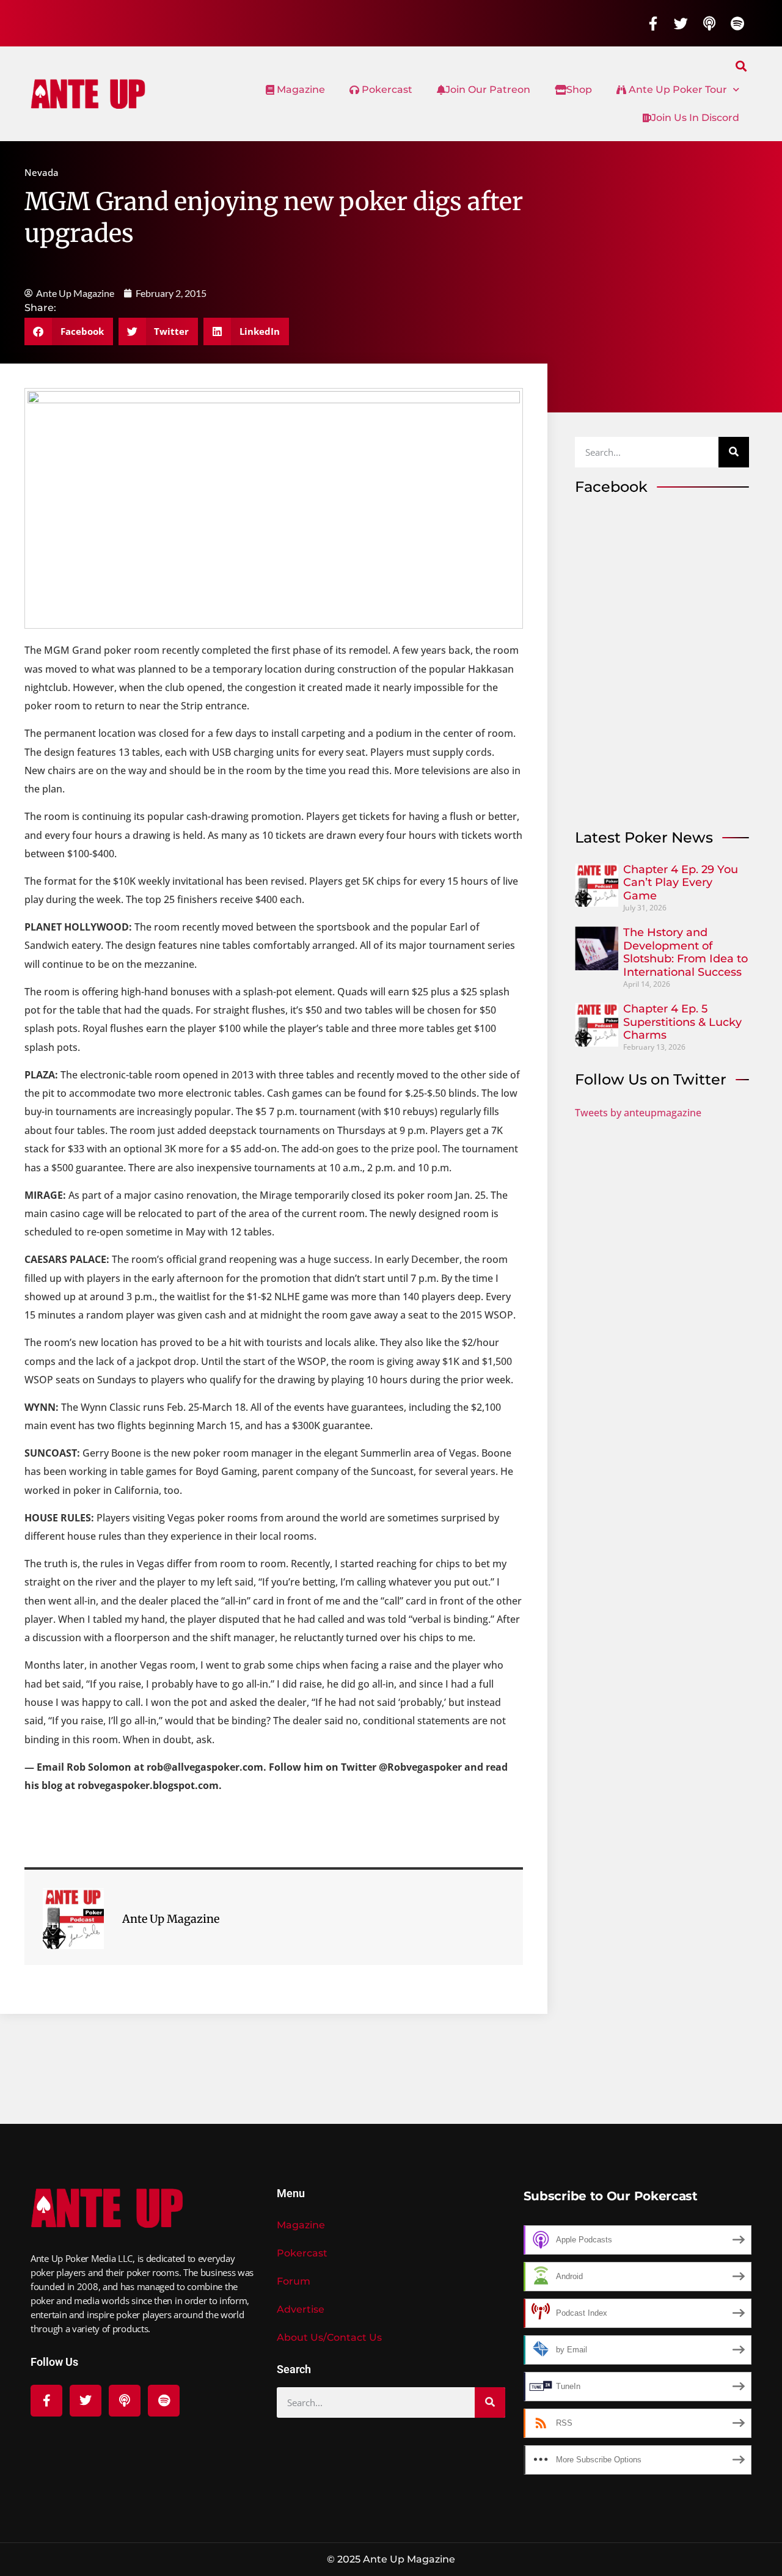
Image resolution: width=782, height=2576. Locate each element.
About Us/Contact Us (329, 2337)
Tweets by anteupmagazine (638, 1113)
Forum (294, 2281)
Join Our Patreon (488, 90)
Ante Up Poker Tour (677, 90)
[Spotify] (737, 23)
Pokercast (386, 90)
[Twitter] (681, 23)
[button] (741, 66)
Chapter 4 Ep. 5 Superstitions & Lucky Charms (682, 1022)
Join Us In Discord (695, 118)
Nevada (42, 172)
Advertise (301, 2309)
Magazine (300, 90)
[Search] (734, 452)
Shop (579, 90)
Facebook (611, 487)
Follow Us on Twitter (651, 1079)
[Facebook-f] (653, 23)
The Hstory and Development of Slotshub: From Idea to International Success (685, 952)
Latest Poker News (644, 837)
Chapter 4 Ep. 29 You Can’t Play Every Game (681, 883)
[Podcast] (709, 23)
